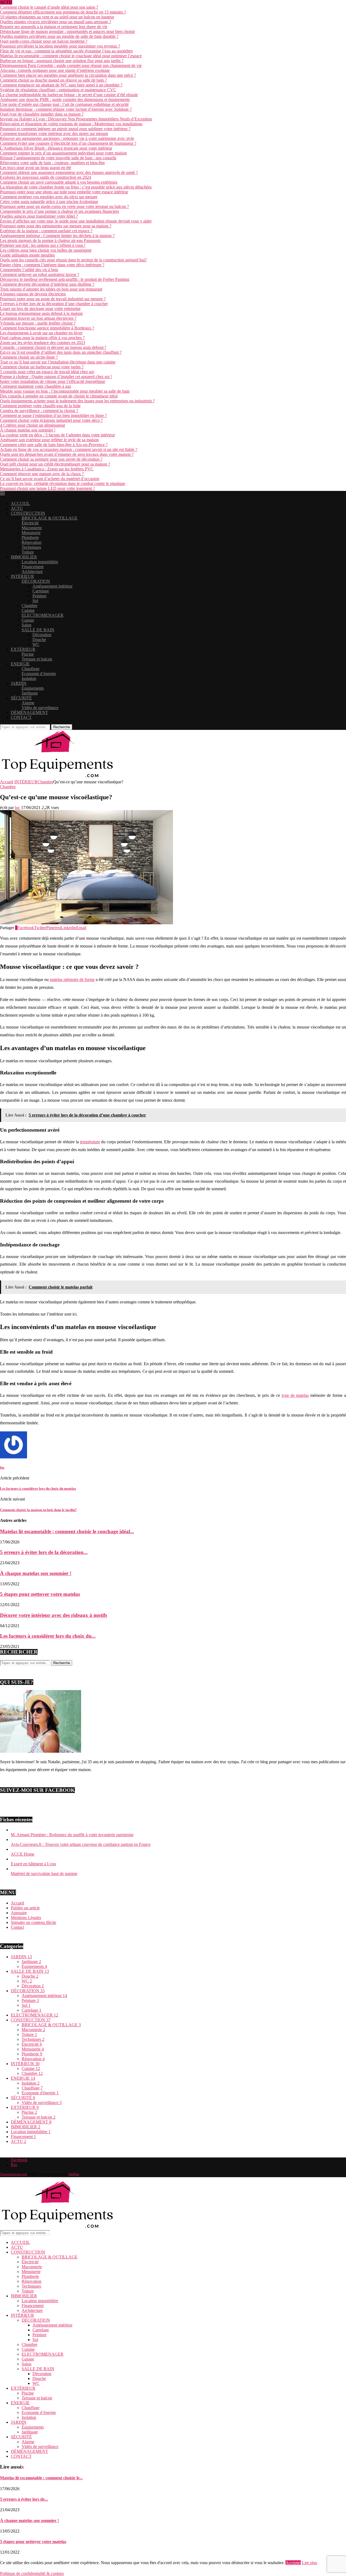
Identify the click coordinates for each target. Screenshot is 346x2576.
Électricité (30, 523)
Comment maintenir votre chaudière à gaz (36, 386)
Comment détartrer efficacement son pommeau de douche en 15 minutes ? (63, 12)
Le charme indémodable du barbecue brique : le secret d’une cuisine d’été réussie (69, 95)
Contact (17, 1927)
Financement (33, 567)
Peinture (39, 596)
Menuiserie (31, 533)
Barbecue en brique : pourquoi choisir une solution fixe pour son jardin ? (62, 61)
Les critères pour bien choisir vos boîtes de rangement (46, 250)
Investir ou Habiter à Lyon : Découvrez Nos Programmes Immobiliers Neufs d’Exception (76, 119)
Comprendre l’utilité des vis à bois (29, 270)
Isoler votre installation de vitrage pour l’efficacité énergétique (53, 381)
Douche (39, 640)
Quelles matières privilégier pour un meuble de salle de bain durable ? (59, 36)
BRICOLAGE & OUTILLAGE (50, 518)
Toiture (28, 552)
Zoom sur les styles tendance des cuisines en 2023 (43, 343)
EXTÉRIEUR (23, 649)
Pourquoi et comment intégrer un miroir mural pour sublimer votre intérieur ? (65, 129)
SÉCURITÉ (21, 698)
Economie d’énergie (39, 674)
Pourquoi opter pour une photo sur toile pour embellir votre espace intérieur (64, 192)
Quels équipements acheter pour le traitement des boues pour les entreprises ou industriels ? (77, 401)
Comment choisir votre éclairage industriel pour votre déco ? (51, 420)
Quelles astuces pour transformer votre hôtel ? (39, 216)
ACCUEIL (20, 503)
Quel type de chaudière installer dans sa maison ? (42, 114)
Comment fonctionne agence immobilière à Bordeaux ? (47, 328)
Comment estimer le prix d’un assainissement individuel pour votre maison (63, 153)
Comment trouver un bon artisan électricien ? (38, 318)
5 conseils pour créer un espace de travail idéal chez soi (47, 372)
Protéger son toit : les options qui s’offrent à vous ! (43, 245)
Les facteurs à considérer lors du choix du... (48, 1636)
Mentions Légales (26, 1918)
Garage (28, 620)
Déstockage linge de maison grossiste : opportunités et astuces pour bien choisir (67, 31)
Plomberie (30, 537)
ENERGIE (20, 664)
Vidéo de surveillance (40, 708)
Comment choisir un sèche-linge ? (29, 357)
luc (17, 807)
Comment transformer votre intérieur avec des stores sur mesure (54, 134)
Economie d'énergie (40, 2093)
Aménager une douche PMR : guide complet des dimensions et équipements (65, 100)
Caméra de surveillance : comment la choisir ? (39, 411)
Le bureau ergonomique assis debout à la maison (41, 313)
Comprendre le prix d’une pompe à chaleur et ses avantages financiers (59, 211)
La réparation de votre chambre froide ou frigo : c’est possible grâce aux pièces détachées (76, 187)
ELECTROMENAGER (43, 615)
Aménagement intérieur (52, 586)
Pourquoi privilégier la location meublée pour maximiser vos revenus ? (60, 46)
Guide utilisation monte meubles (27, 255)
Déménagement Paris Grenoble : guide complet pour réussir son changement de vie (71, 65)
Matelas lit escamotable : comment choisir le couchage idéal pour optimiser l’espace (71, 56)
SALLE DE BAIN (38, 630)
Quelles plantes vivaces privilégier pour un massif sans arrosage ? (56, 22)
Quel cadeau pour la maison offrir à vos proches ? (42, 338)
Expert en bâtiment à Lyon (33, 1864)
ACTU (17, 508)
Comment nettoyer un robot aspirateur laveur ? (40, 274)
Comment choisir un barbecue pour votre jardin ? (42, 367)
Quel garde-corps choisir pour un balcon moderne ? (44, 41)
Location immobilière (40, 562)
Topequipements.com (14, 2174)
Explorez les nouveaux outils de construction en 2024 (46, 177)
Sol (35, 601)
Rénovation (31, 542)
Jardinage (30, 693)
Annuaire (19, 1913)
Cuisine (28, 610)
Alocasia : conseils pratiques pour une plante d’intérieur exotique (55, 70)
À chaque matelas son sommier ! (28, 430)
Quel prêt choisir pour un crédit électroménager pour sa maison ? (55, 464)
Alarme (28, 703)
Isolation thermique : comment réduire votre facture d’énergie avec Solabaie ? (66, 109)
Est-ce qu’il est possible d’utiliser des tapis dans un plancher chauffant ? (61, 352)
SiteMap (74, 2174)
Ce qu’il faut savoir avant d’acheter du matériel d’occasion (50, 479)
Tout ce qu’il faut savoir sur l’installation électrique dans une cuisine (58, 362)
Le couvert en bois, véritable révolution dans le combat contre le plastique (63, 483)
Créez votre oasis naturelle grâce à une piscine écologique (49, 202)
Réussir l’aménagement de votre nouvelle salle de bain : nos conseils (58, 158)
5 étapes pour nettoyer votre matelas (40, 1594)
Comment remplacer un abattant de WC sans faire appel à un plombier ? (61, 85)
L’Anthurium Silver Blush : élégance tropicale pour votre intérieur (56, 148)
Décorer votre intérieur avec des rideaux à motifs (54, 1615)
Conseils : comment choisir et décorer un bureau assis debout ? (53, 347)
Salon (26, 625)
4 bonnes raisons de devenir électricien (33, 294)
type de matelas (295, 1395)
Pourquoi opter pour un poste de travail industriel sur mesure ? (53, 299)
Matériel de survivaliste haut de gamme (44, 1874)
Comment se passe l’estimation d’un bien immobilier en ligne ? (53, 415)
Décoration (42, 635)
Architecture (32, 571)
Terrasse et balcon (37, 659)
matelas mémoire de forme (72, 980)
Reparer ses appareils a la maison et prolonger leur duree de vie (54, 27)
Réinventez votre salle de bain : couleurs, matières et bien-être (52, 163)
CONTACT (21, 717)
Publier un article (25, 1908)
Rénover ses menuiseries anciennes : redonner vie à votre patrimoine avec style (67, 138)
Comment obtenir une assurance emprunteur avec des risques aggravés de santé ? (69, 172)
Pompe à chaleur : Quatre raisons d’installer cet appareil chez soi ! (56, 377)
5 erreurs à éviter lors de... (24, 2499)
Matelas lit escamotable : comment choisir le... (41, 2478)
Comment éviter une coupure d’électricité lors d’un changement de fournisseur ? (68, 143)
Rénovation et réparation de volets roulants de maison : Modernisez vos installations (71, 124)
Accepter (293, 2563)
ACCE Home (23, 1854)
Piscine (28, 654)
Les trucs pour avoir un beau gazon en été (36, 168)
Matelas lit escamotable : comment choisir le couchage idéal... (67, 1531)
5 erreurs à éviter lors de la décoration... (44, 1552)
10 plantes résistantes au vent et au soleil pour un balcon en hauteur (57, 17)
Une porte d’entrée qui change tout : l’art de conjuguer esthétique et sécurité (64, 104)
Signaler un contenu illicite (34, 1922)
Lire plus (310, 2563)
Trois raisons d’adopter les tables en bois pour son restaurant (51, 289)
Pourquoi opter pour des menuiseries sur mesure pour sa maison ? (56, 226)
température (90, 1142)
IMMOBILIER (24, 557)
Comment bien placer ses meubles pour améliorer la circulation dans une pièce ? (68, 75)
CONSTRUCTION (28, 513)
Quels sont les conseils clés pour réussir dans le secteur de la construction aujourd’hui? (73, 260)
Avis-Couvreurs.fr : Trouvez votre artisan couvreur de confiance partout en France (81, 1844)
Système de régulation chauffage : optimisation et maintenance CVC (58, 90)
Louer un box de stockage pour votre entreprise (40, 308)
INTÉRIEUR (22, 576)
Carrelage (41, 591)
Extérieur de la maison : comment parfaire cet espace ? (46, 231)
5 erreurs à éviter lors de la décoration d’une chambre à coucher (54, 304)
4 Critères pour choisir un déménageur (33, 425)
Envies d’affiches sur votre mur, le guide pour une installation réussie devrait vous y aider (76, 221)
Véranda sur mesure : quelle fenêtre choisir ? (38, 323)
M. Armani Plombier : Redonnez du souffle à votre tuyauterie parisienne (72, 1835)
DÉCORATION (36, 581)
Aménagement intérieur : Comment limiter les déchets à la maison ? (57, 236)
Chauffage (31, 669)
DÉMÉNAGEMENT (29, 712)
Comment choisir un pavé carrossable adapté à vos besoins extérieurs (59, 182)
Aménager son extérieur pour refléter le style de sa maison (49, 440)
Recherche (62, 727)
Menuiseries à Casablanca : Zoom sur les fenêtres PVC (47, 469)
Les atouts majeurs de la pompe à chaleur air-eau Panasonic (51, 240)
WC (36, 644)
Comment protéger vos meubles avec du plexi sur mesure (49, 197)
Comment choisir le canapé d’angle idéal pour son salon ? (49, 7)
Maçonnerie (32, 528)
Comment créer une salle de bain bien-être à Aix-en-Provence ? (54, 445)
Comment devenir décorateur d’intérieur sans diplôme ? (47, 284)
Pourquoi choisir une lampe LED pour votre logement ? (47, 488)
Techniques (31, 547)
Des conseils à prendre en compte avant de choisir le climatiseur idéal (59, 396)
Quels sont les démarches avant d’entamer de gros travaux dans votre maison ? (67, 454)
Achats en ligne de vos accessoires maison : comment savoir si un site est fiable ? (69, 449)
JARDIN (19, 683)
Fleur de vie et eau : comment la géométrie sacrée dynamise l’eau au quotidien (66, 51)
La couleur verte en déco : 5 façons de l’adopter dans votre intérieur (57, 435)
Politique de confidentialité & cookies (32, 2573)
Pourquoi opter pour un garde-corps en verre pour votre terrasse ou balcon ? (64, 206)
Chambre (29, 606)
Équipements (33, 688)
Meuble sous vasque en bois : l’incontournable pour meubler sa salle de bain (65, 391)
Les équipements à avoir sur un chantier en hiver (41, 333)
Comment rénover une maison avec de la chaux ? (42, 474)
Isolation (29, 678)
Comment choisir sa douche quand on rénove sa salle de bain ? (53, 80)
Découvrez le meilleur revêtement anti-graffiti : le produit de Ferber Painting (65, 279)
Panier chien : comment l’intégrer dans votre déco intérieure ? (52, 265)
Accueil (7, 782)
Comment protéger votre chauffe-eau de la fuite (40, 406)
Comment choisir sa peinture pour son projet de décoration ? (51, 459)
